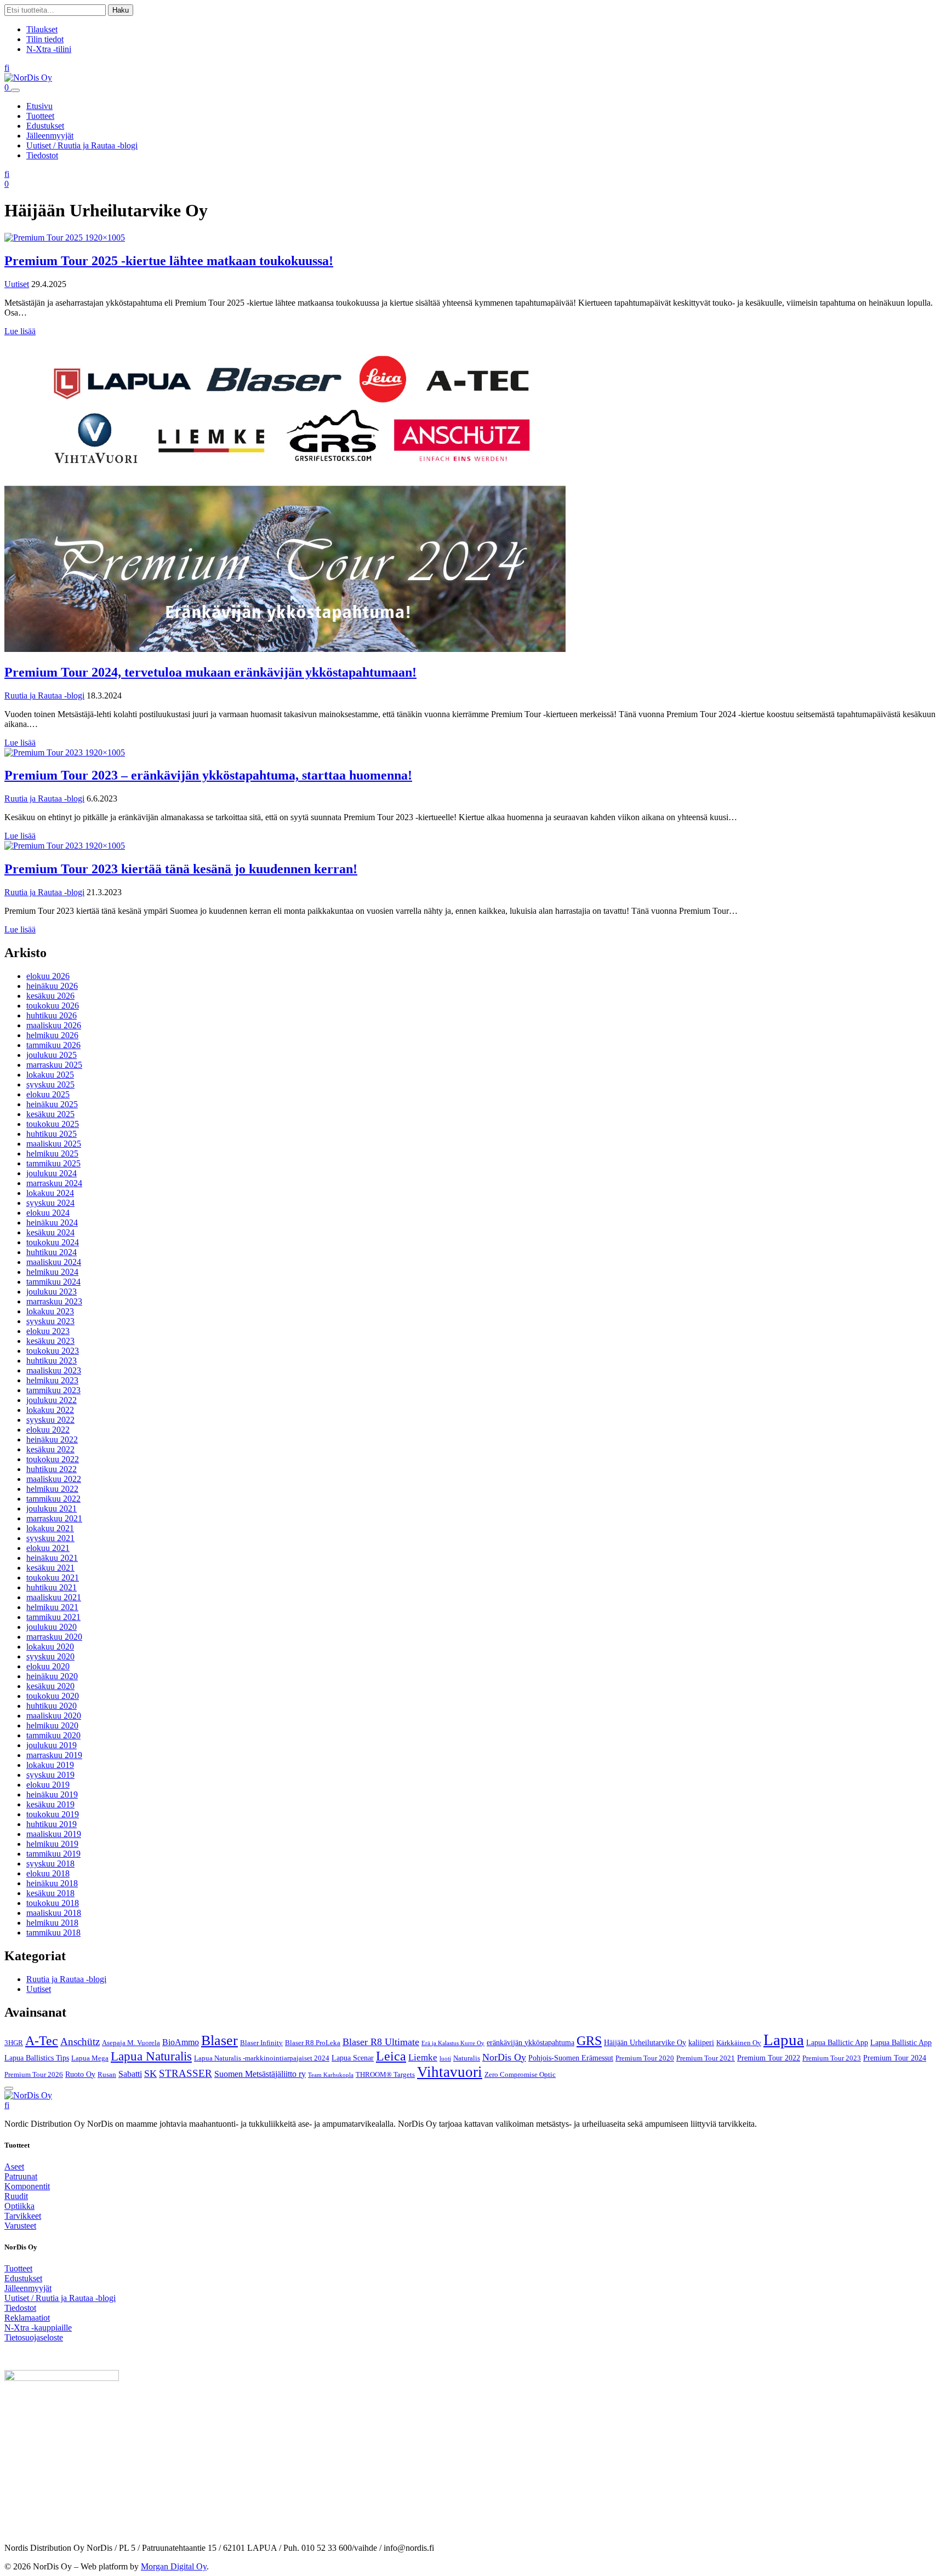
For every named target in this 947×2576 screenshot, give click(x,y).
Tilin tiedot (45, 39)
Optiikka (19, 2206)
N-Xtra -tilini (49, 49)
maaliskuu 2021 (54, 1597)
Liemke (423, 2057)
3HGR (14, 2043)
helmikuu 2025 (52, 1154)
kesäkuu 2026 (50, 996)
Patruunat (21, 2176)
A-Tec (42, 2041)
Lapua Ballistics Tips (37, 2058)
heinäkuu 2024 (52, 1223)
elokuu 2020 (48, 1666)
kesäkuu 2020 (50, 1686)
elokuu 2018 (48, 1873)
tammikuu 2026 (53, 1045)
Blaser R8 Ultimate (381, 2042)
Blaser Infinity (261, 2043)
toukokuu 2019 (53, 1814)
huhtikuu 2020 (52, 1706)
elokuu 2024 (48, 1213)
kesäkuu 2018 (50, 1893)
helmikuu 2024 (52, 1272)
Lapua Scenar (353, 2058)
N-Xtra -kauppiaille (38, 2328)
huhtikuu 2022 (52, 1469)
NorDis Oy (504, 2057)
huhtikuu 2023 (52, 1361)
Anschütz (80, 2042)
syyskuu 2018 (50, 1864)
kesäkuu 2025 (50, 1114)
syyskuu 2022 (50, 1420)
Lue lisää (20, 331)
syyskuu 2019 (50, 1775)
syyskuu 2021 (50, 1538)
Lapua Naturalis (151, 2056)
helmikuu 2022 (52, 1489)
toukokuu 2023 (53, 1351)
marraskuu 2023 (54, 1301)
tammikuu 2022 (53, 1499)
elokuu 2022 (48, 1430)
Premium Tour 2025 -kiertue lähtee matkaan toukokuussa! (169, 261)
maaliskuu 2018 (54, 1913)
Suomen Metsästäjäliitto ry (260, 2074)
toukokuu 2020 (53, 1696)
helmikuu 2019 (52, 1844)
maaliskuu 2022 (54, 1479)
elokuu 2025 (48, 1094)
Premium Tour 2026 (34, 2075)
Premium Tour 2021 (706, 2058)
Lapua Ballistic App (901, 2042)
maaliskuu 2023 (54, 1370)
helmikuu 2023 (52, 1380)
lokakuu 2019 (50, 1765)
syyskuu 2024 (50, 1203)
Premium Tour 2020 (645, 2058)
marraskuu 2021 (54, 1518)
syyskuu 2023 (50, 1321)
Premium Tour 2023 (832, 2058)
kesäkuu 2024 (50, 1232)
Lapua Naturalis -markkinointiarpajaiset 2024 (262, 2058)
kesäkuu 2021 (50, 1568)
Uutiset (17, 284)
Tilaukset (42, 29)
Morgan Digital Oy (174, 2566)
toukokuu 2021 (53, 1578)
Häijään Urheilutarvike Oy (645, 2042)
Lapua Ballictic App (837, 2042)
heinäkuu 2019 (52, 1794)
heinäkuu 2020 (52, 1676)
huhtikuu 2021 (52, 1587)
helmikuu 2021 (52, 1607)
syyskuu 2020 (50, 1656)
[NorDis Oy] (28, 2095)
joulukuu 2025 (52, 1055)
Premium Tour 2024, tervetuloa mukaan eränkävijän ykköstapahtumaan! (210, 672)
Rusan (107, 2075)
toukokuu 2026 (53, 1006)
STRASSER (186, 2073)
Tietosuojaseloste (34, 2337)
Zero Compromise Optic (520, 2075)
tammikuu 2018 (53, 1933)
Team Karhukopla (331, 2075)
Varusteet (20, 2226)
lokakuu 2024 (50, 1193)
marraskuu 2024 (54, 1183)
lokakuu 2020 (50, 1647)
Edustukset (45, 126)
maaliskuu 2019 (54, 1834)
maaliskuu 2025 (54, 1144)
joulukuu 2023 (52, 1292)
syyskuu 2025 (50, 1084)
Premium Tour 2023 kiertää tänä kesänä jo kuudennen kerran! (181, 869)
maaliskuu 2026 (54, 1025)
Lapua (784, 2040)
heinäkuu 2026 (52, 986)
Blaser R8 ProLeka (313, 2043)
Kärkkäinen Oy (739, 2043)
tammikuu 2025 (53, 1163)
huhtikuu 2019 (52, 1824)
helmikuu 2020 (52, 1725)
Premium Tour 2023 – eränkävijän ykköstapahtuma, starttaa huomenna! (208, 775)
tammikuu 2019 (53, 1854)
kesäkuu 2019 (50, 1804)
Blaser (219, 2040)
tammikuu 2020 (53, 1735)
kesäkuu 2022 (50, 1449)
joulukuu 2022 (52, 1400)
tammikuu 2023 (53, 1390)
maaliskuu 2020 (54, 1716)
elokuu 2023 (48, 1331)
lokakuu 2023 (50, 1311)
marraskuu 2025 (54, 1065)
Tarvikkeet (23, 2216)
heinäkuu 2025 (52, 1104)
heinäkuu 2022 (52, 1439)
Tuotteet (40, 116)
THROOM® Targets (385, 2075)
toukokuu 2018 (53, 1903)
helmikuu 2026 (52, 1035)
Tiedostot (42, 155)
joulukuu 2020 (52, 1627)
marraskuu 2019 (54, 1755)
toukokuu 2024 (53, 1242)
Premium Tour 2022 (769, 2058)
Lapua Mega (90, 2058)
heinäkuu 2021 (52, 1558)
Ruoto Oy (80, 2074)
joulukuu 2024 (52, 1173)
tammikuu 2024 (53, 1282)
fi (7, 68)
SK (150, 2074)
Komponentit (27, 2186)
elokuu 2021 (48, 1548)
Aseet (14, 2166)
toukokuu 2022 (53, 1459)
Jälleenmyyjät (50, 136)
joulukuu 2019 (52, 1745)
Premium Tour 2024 (895, 2058)
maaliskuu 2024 (54, 1262)
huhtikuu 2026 (52, 1015)
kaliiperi (701, 2042)
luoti (445, 2059)
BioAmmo (181, 2042)
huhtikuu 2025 (52, 1134)
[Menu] (15, 90)
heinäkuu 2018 (52, 1883)
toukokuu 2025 (53, 1124)
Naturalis (467, 2058)
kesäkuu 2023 (50, 1341)
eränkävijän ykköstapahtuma (530, 2042)
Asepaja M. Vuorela (131, 2043)
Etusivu (39, 106)
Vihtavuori (450, 2072)
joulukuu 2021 (52, 1509)
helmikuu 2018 (52, 1923)
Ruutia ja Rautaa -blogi (44, 695)
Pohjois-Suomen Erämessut (571, 2058)
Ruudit (16, 2196)
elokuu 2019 (48, 1785)
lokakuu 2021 (50, 1528)
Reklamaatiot (27, 2318)
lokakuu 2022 (50, 1410)
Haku (121, 10)
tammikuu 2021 (53, 1617)
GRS (589, 2041)
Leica (391, 2056)
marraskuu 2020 (54, 1637)
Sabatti (130, 2074)
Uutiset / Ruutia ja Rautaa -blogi (82, 145)
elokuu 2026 (48, 976)
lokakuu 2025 (50, 1075)
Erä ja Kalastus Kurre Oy (453, 2043)
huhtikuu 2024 (52, 1252)
